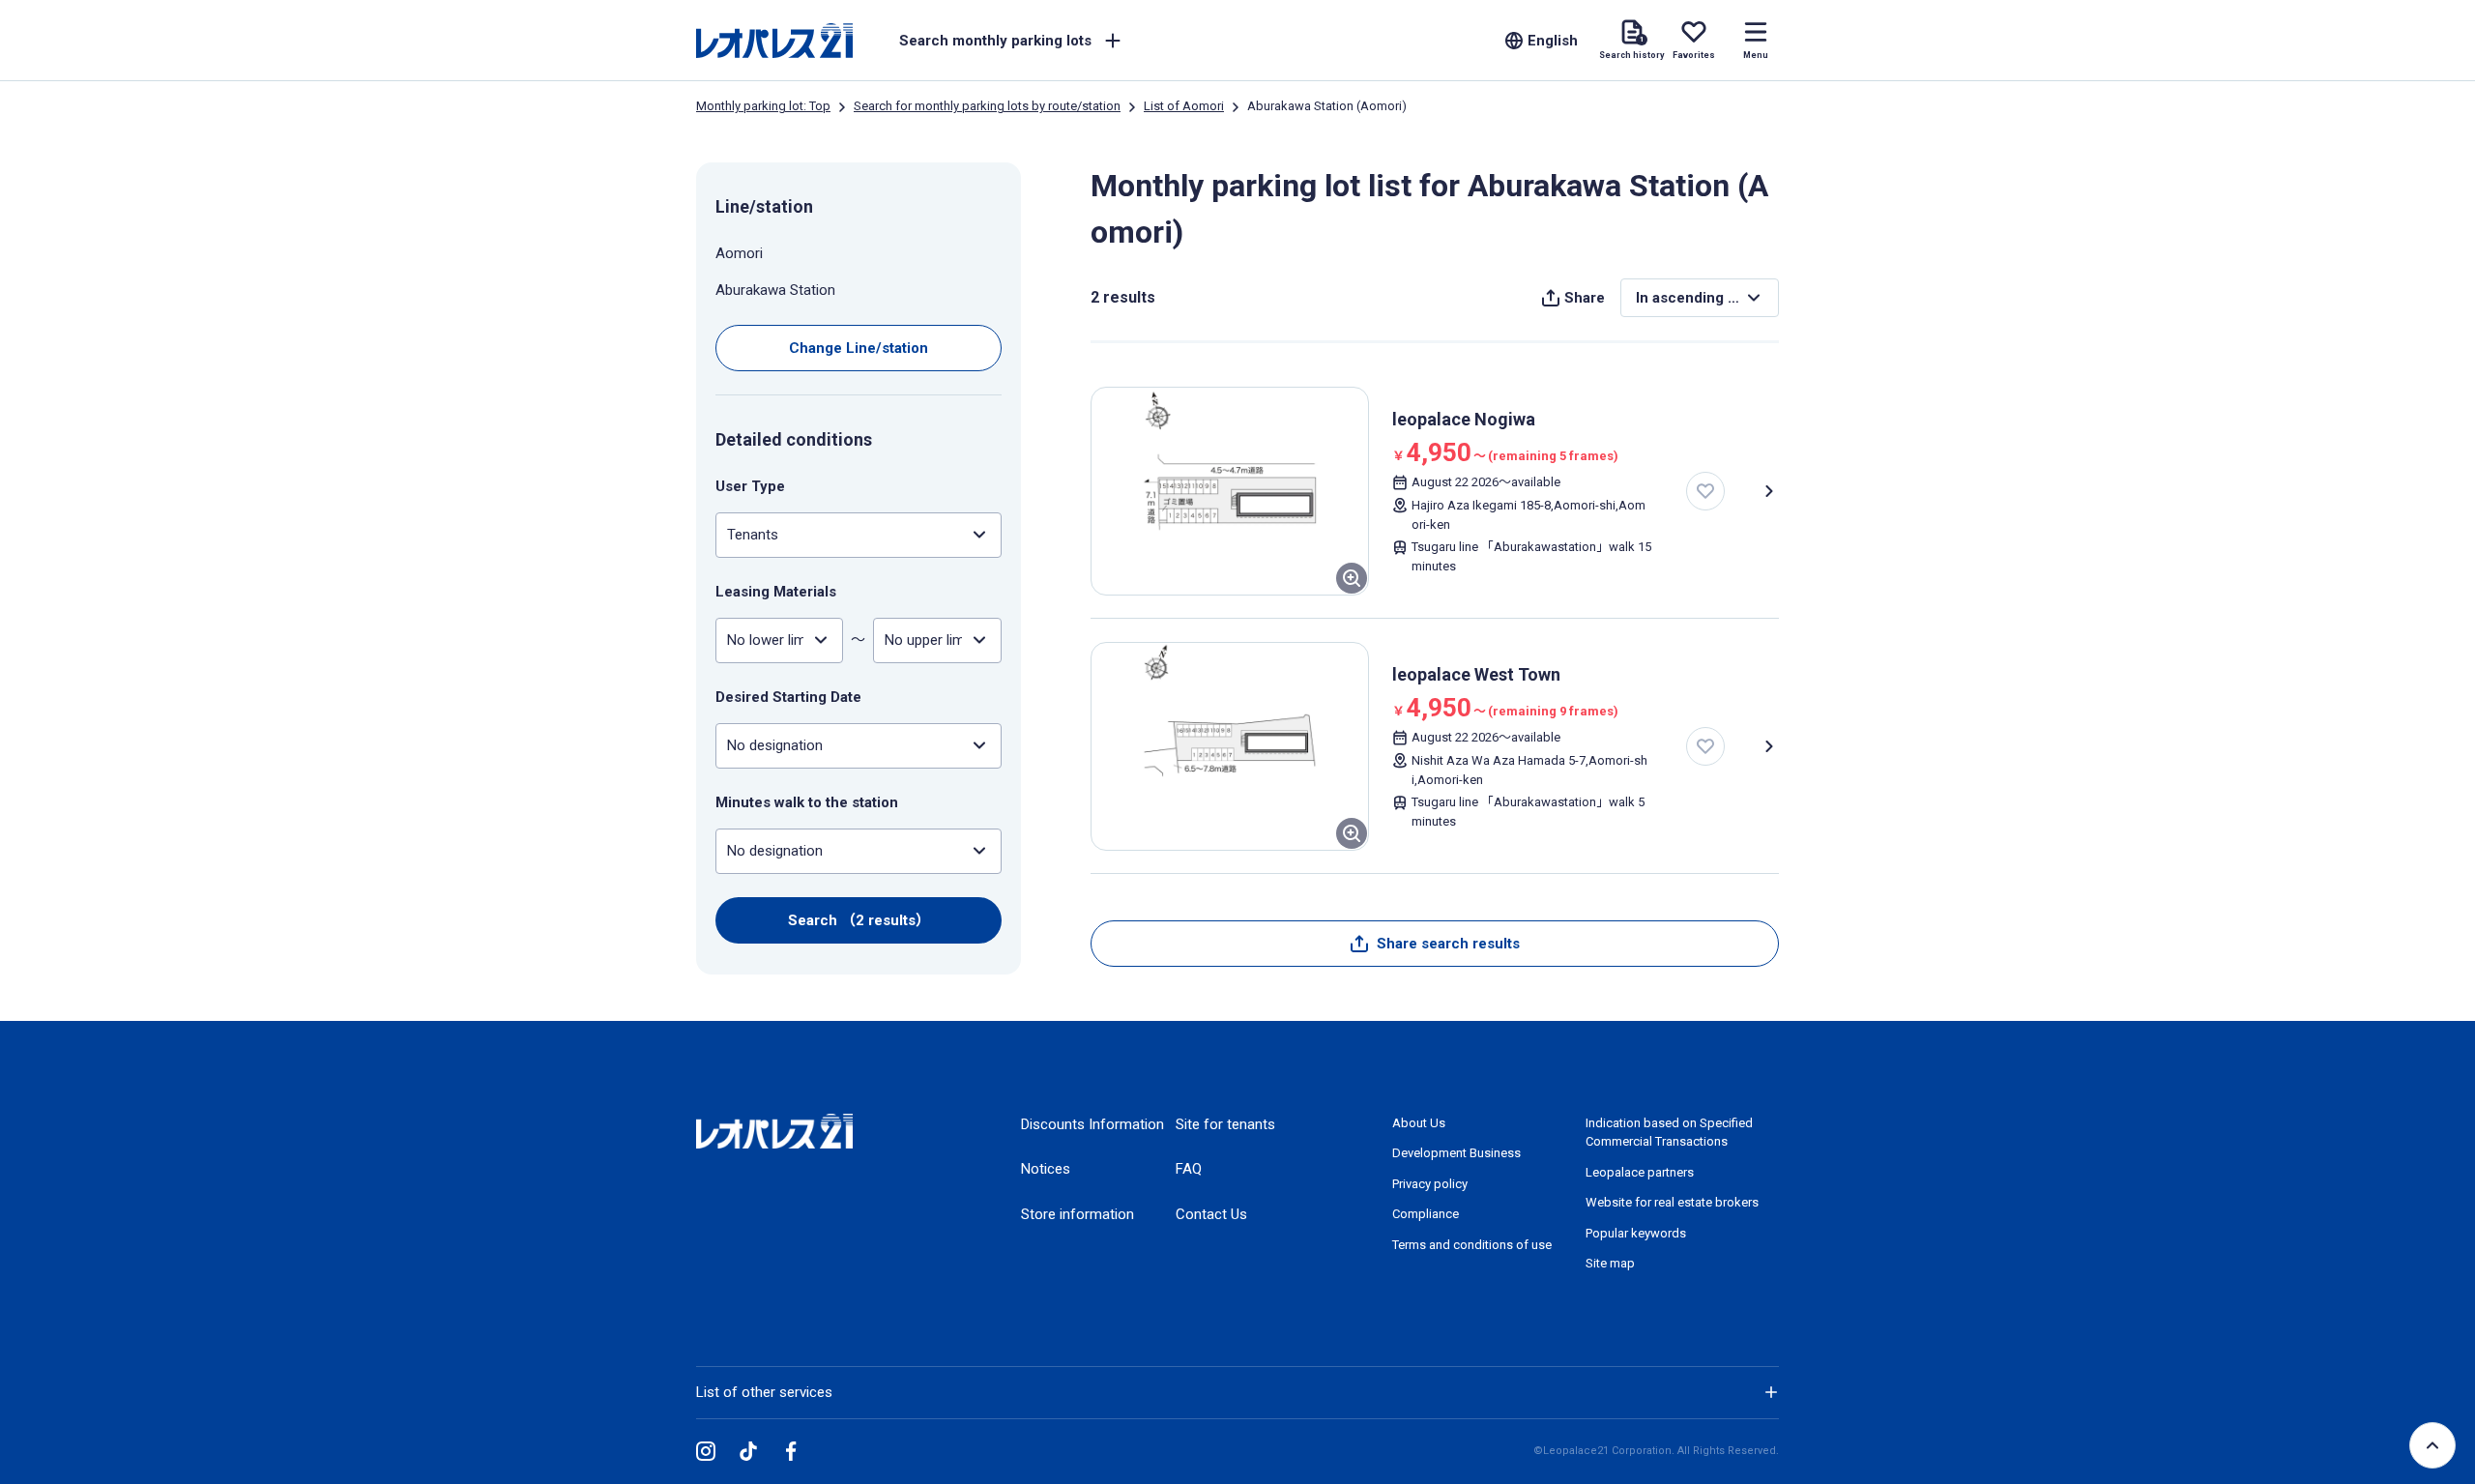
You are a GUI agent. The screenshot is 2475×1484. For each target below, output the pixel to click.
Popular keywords (1636, 1233)
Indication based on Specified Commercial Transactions (1669, 1133)
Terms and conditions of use (1472, 1245)
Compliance (1426, 1214)
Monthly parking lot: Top (763, 106)
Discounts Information (1092, 1124)
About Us (1419, 1123)
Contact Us (1211, 1214)
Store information (1077, 1214)
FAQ (1189, 1169)
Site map (1610, 1263)
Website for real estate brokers (1672, 1202)
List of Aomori (1184, 106)
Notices (1046, 1169)
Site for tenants (1225, 1124)
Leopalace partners (1640, 1172)
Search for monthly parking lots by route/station (987, 106)
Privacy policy (1430, 1184)
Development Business (1456, 1153)
